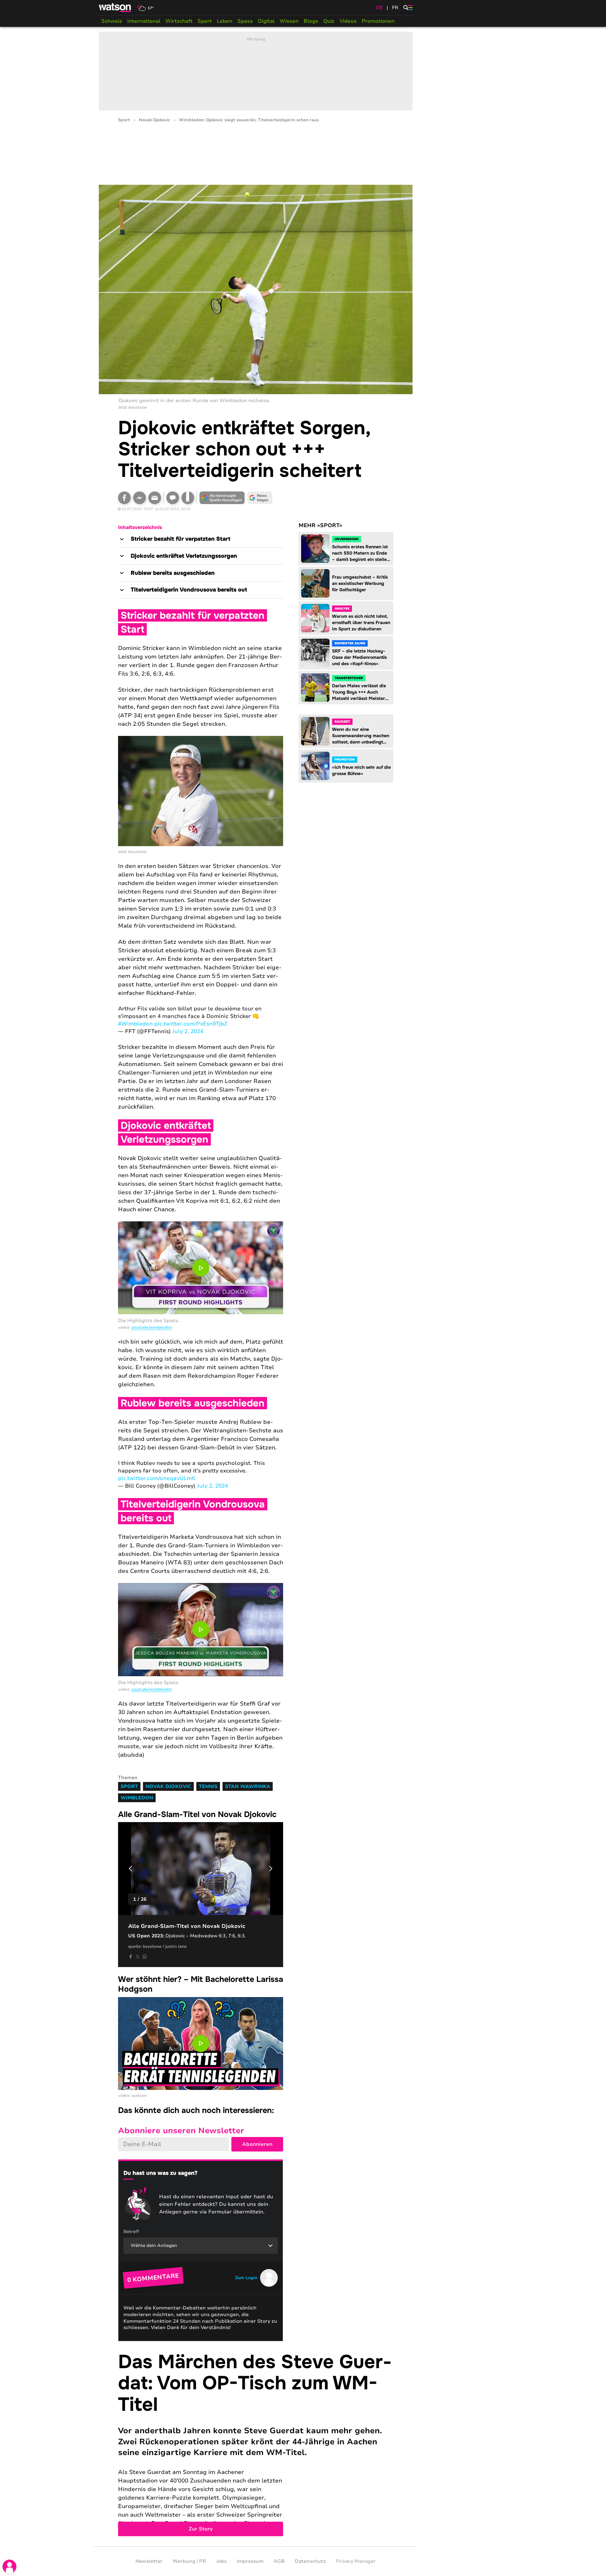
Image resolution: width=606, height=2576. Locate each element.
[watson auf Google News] (260, 498)
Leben (225, 21)
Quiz (329, 21)
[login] (9, 2567)
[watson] (115, 8)
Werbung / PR (189, 2561)
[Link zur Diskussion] (173, 498)
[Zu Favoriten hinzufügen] (188, 498)
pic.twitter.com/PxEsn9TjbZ (191, 1024)
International (144, 21)
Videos (348, 21)
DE (379, 8)
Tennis (208, 1786)
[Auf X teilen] (138, 1957)
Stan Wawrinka (248, 1786)
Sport (205, 21)
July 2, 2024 (188, 1031)
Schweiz (112, 21)
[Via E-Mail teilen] (155, 498)
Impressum (250, 2561)
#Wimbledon (135, 1024)
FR (395, 8)
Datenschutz (310, 2561)
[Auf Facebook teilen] (124, 498)
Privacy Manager (356, 2561)
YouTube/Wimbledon (151, 1327)
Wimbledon (137, 1798)
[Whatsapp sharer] (145, 1957)
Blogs (311, 21)
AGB (279, 2561)
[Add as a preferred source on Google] (222, 498)
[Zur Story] (256, 2444)
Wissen (289, 21)
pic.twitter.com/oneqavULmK (157, 1478)
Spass (245, 21)
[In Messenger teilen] (140, 498)
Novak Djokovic (154, 120)
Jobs (221, 2561)
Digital (266, 21)
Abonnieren (257, 2144)
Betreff (131, 2232)
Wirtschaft (179, 21)
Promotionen (378, 21)
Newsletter (149, 2561)
